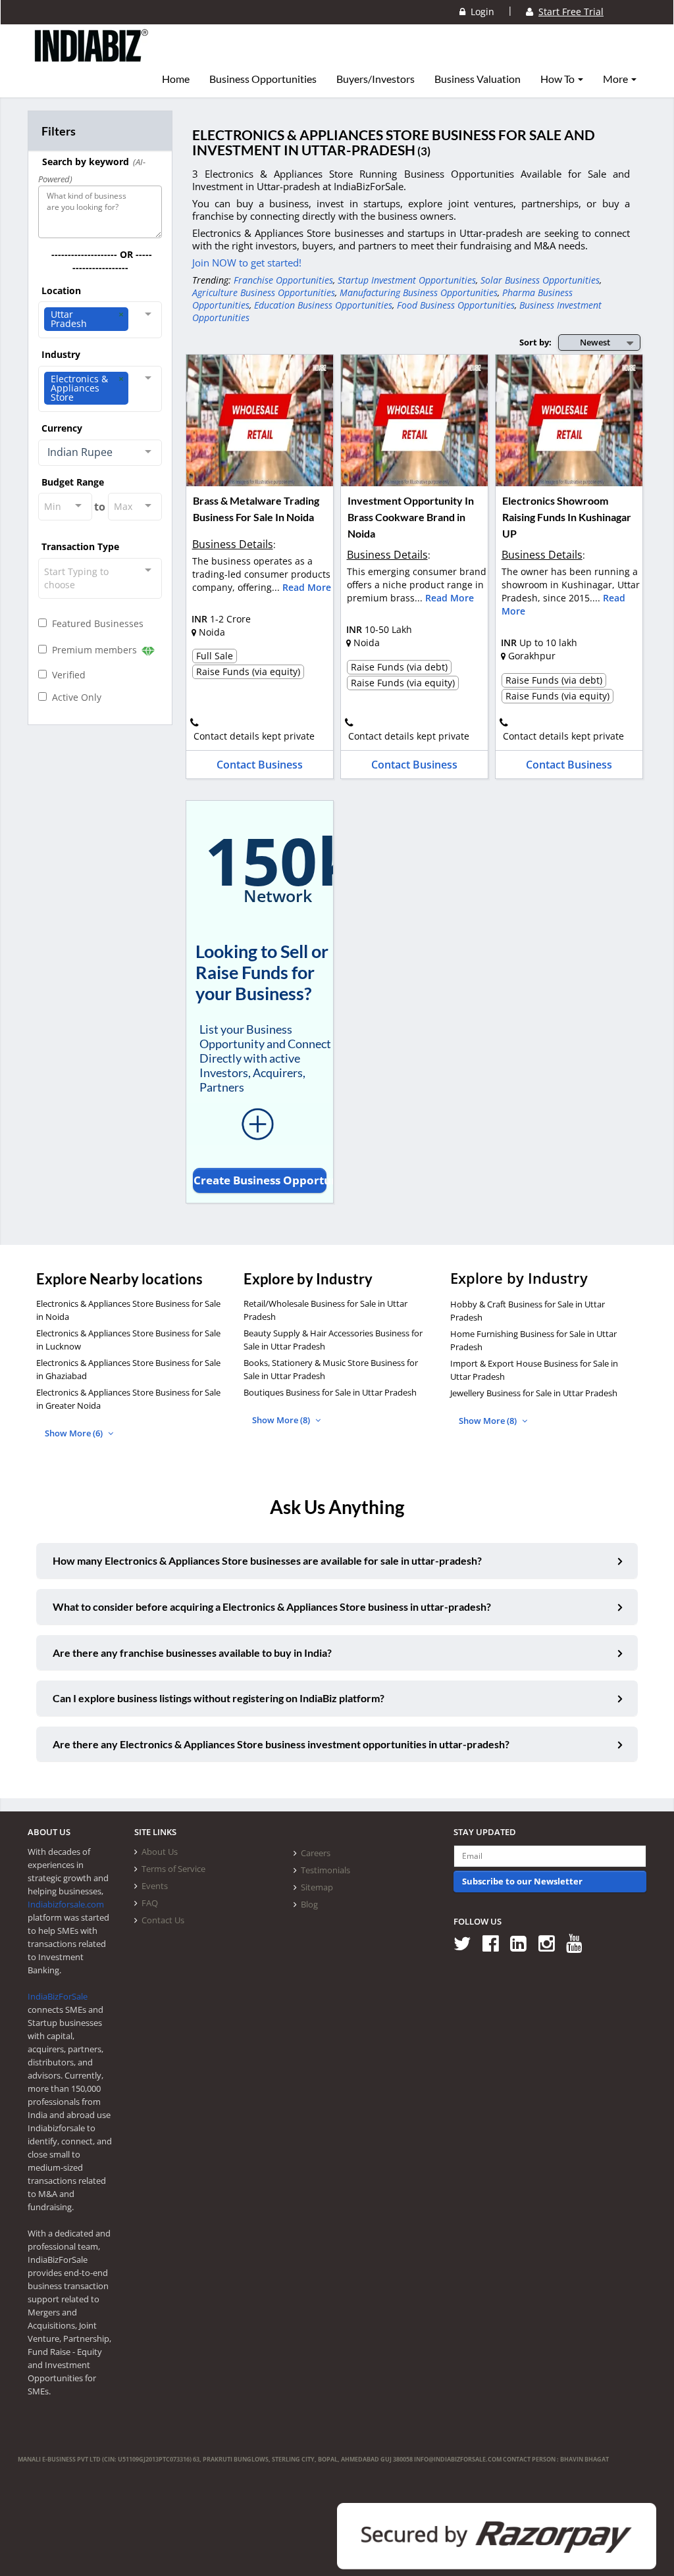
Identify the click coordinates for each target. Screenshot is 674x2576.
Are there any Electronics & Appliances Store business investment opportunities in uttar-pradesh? (281, 1744)
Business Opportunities (263, 79)
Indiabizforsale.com (66, 1904)
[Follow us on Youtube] (579, 1943)
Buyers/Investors (376, 79)
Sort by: (535, 342)
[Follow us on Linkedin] (523, 1943)
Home (176, 79)
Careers (316, 1853)
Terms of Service (173, 1869)
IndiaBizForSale (58, 1996)
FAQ (150, 1903)
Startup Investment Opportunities (407, 280)
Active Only (74, 697)
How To (558, 79)
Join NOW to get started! (247, 263)
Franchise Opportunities (283, 280)
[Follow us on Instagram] (551, 1943)
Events (155, 1886)
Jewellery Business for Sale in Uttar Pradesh (534, 1393)
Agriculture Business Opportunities (264, 292)
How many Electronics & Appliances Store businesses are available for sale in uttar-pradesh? (267, 1560)
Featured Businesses (95, 623)
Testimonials (325, 1870)
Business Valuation (478, 79)
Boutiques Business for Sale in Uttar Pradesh (330, 1392)
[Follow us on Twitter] (467, 1943)
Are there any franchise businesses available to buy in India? (192, 1653)
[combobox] (100, 320)
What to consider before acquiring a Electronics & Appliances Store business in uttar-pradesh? (272, 1606)
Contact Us (163, 1920)
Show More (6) (75, 1433)
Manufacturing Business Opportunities (419, 292)
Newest (595, 342)
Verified (66, 675)
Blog (309, 1904)
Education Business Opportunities (323, 305)
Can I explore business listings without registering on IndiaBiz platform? (219, 1698)
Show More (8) (282, 1420)
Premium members (93, 650)
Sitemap (317, 1887)
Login (480, 12)
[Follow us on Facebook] (495, 1943)
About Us (160, 1852)
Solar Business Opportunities (540, 280)
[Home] (92, 56)
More (616, 79)
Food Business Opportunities (456, 305)
